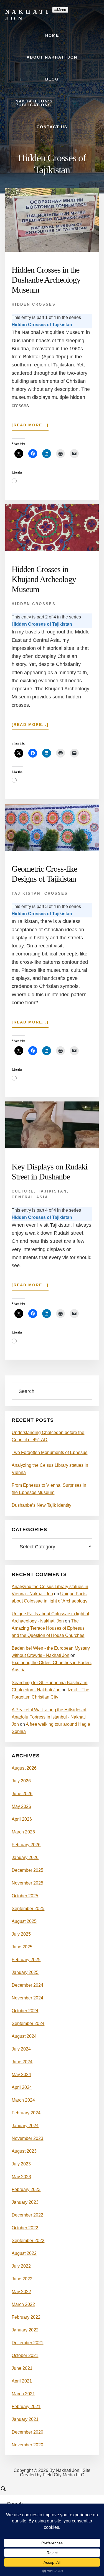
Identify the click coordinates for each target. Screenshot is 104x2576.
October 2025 (25, 1896)
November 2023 (27, 2138)
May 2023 (21, 2177)
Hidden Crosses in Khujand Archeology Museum (44, 579)
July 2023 (21, 2164)
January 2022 (25, 2330)
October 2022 (25, 2228)
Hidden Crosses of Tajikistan (42, 325)
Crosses (56, 893)
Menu (62, 10)
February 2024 (26, 2113)
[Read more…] (30, 427)
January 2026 (25, 1857)
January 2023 (25, 2202)
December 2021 (27, 2343)
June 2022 (22, 2279)
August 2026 (24, 1768)
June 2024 (22, 2062)
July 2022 (21, 2266)
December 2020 (27, 2432)
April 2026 (22, 1819)
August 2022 (24, 2253)
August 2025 (24, 1921)
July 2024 (21, 2049)
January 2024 (25, 2126)
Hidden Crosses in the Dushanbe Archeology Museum (46, 280)
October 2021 (25, 2355)
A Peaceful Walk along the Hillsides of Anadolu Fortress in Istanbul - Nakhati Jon (49, 1717)
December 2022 (27, 2215)
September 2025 (28, 1909)
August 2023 (24, 2151)
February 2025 (26, 1960)
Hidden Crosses (34, 304)
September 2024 (28, 2023)
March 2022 (23, 2304)
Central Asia (30, 1197)
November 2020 (27, 2445)
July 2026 (21, 1781)
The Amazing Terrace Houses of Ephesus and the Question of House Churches (48, 1628)
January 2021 (25, 2419)
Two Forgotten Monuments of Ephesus (50, 1452)
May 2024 (21, 2075)
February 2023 (26, 2189)
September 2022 (28, 2241)
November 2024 (27, 1998)
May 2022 (21, 2292)
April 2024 (22, 2087)
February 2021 (26, 2407)
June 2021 (22, 2368)
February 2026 (26, 1845)
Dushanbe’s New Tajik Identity (41, 1505)
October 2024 (25, 2011)
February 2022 (26, 2317)
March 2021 (23, 2394)
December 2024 (27, 1985)
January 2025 (25, 1972)
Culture (23, 1191)
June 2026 (22, 1794)
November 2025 (27, 1883)
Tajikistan (26, 893)
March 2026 (23, 1832)
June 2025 (22, 1947)
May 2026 (21, 1806)
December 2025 (27, 1870)
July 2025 (21, 1934)
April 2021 (22, 2381)
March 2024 (23, 2100)
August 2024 (24, 2036)
